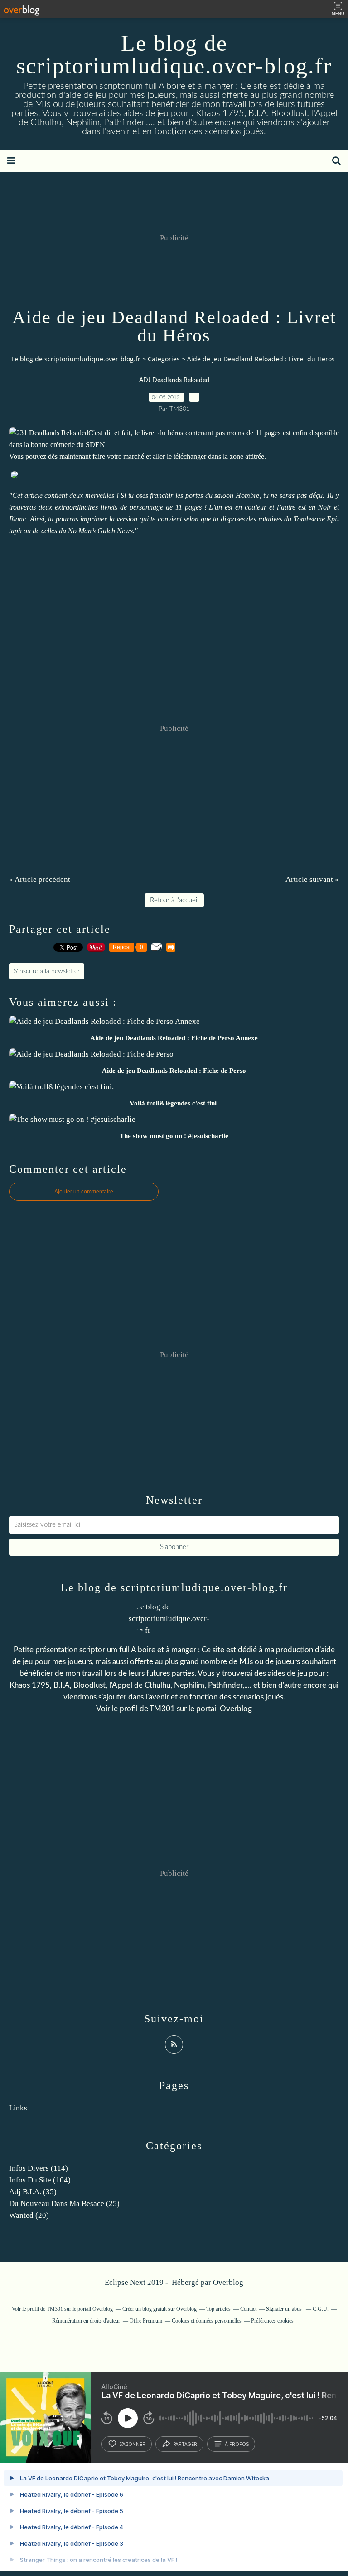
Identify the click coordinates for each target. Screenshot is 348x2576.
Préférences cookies (272, 2321)
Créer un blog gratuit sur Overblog (159, 2309)
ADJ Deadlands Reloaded (174, 380)
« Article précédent (40, 879)
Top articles (218, 2309)
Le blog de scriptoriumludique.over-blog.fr (174, 54)
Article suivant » (312, 879)
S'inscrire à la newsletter (47, 971)
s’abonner (132, 2444)
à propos (237, 2444)
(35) (33, 2192)
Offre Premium (146, 2321)
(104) (40, 2180)
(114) (39, 2168)
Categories (164, 359)
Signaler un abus (285, 2309)
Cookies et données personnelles (207, 2321)
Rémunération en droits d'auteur (86, 2321)
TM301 (162, 1709)
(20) (29, 2215)
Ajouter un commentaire (84, 1192)
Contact (248, 2309)
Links (18, 2108)
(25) (64, 2203)
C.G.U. (321, 2309)
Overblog (228, 2282)
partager (185, 2444)
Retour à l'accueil (174, 900)
